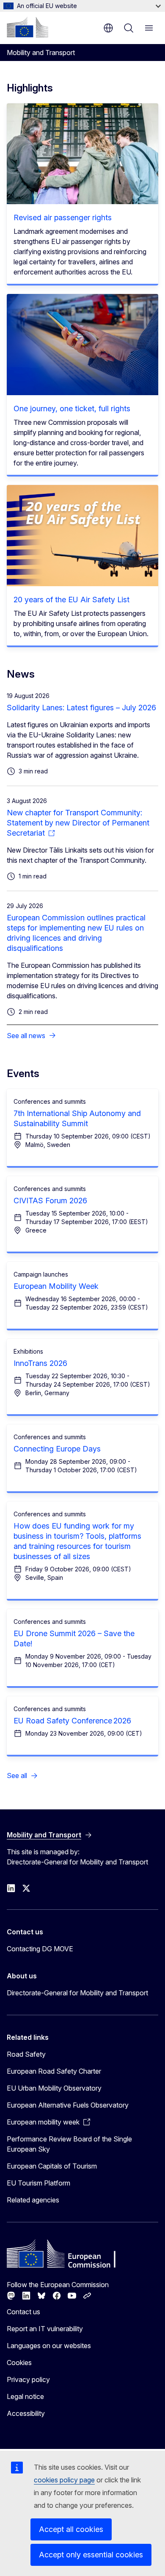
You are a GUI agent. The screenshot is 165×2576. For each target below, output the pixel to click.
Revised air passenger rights (63, 217)
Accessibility (26, 2413)
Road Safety (26, 2054)
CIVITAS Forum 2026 (50, 1201)
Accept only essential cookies (91, 2555)
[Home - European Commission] (27, 27)
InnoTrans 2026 (40, 1363)
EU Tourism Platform (38, 2183)
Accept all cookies (71, 2529)
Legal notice (25, 2396)
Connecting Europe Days (57, 1449)
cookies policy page (64, 2480)
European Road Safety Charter (54, 2071)
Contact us (23, 2312)
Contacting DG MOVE (40, 1949)
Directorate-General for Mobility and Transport (77, 1993)
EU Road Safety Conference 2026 (72, 1721)
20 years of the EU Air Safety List (71, 600)
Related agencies (33, 2200)
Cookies (19, 2363)
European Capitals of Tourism (52, 2166)
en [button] (108, 28)
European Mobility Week (56, 1286)
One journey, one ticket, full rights (72, 409)
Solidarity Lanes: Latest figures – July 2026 (81, 708)
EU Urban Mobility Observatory (54, 2088)
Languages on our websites (49, 2346)
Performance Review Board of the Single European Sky (69, 2144)
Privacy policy (28, 2379)
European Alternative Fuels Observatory (68, 2105)
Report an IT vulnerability (45, 2329)
